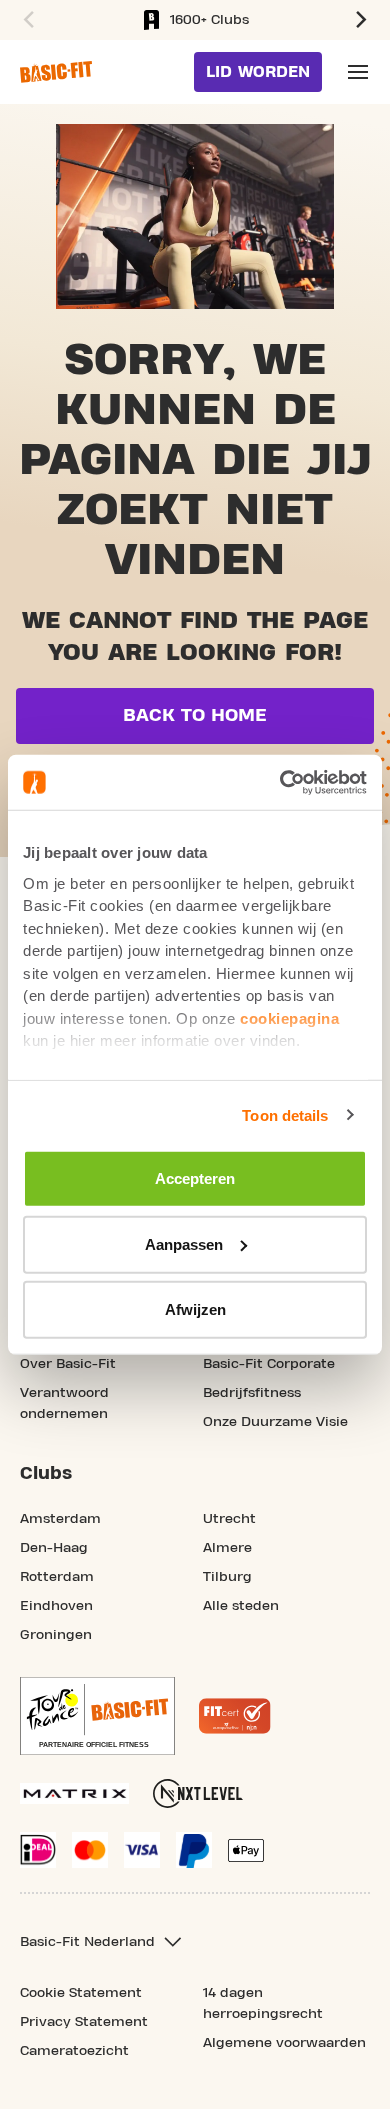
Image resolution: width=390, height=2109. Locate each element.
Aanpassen (184, 1243)
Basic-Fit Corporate (269, 1364)
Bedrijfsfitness (252, 1393)
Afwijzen (195, 1309)
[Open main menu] (358, 72)
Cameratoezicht (74, 2051)
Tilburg (227, 1577)
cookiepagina (289, 1017)
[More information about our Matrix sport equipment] (74, 1793)
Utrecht (229, 1519)
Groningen (56, 1635)
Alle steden (241, 1606)
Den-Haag (54, 1548)
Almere (227, 1548)
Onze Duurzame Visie (275, 1422)
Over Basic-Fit (68, 1364)
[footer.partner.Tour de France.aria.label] (97, 1716)
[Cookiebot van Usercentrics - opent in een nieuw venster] (280, 782)
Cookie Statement (81, 1993)
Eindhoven (56, 1606)
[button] (26, 20)
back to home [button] (195, 715)
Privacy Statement (84, 2022)
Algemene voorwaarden (284, 2043)
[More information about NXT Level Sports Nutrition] (198, 1793)
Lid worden (258, 72)
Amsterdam (60, 1519)
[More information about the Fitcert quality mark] (235, 1716)
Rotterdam (57, 1577)
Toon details (285, 1114)
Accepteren (195, 1178)
